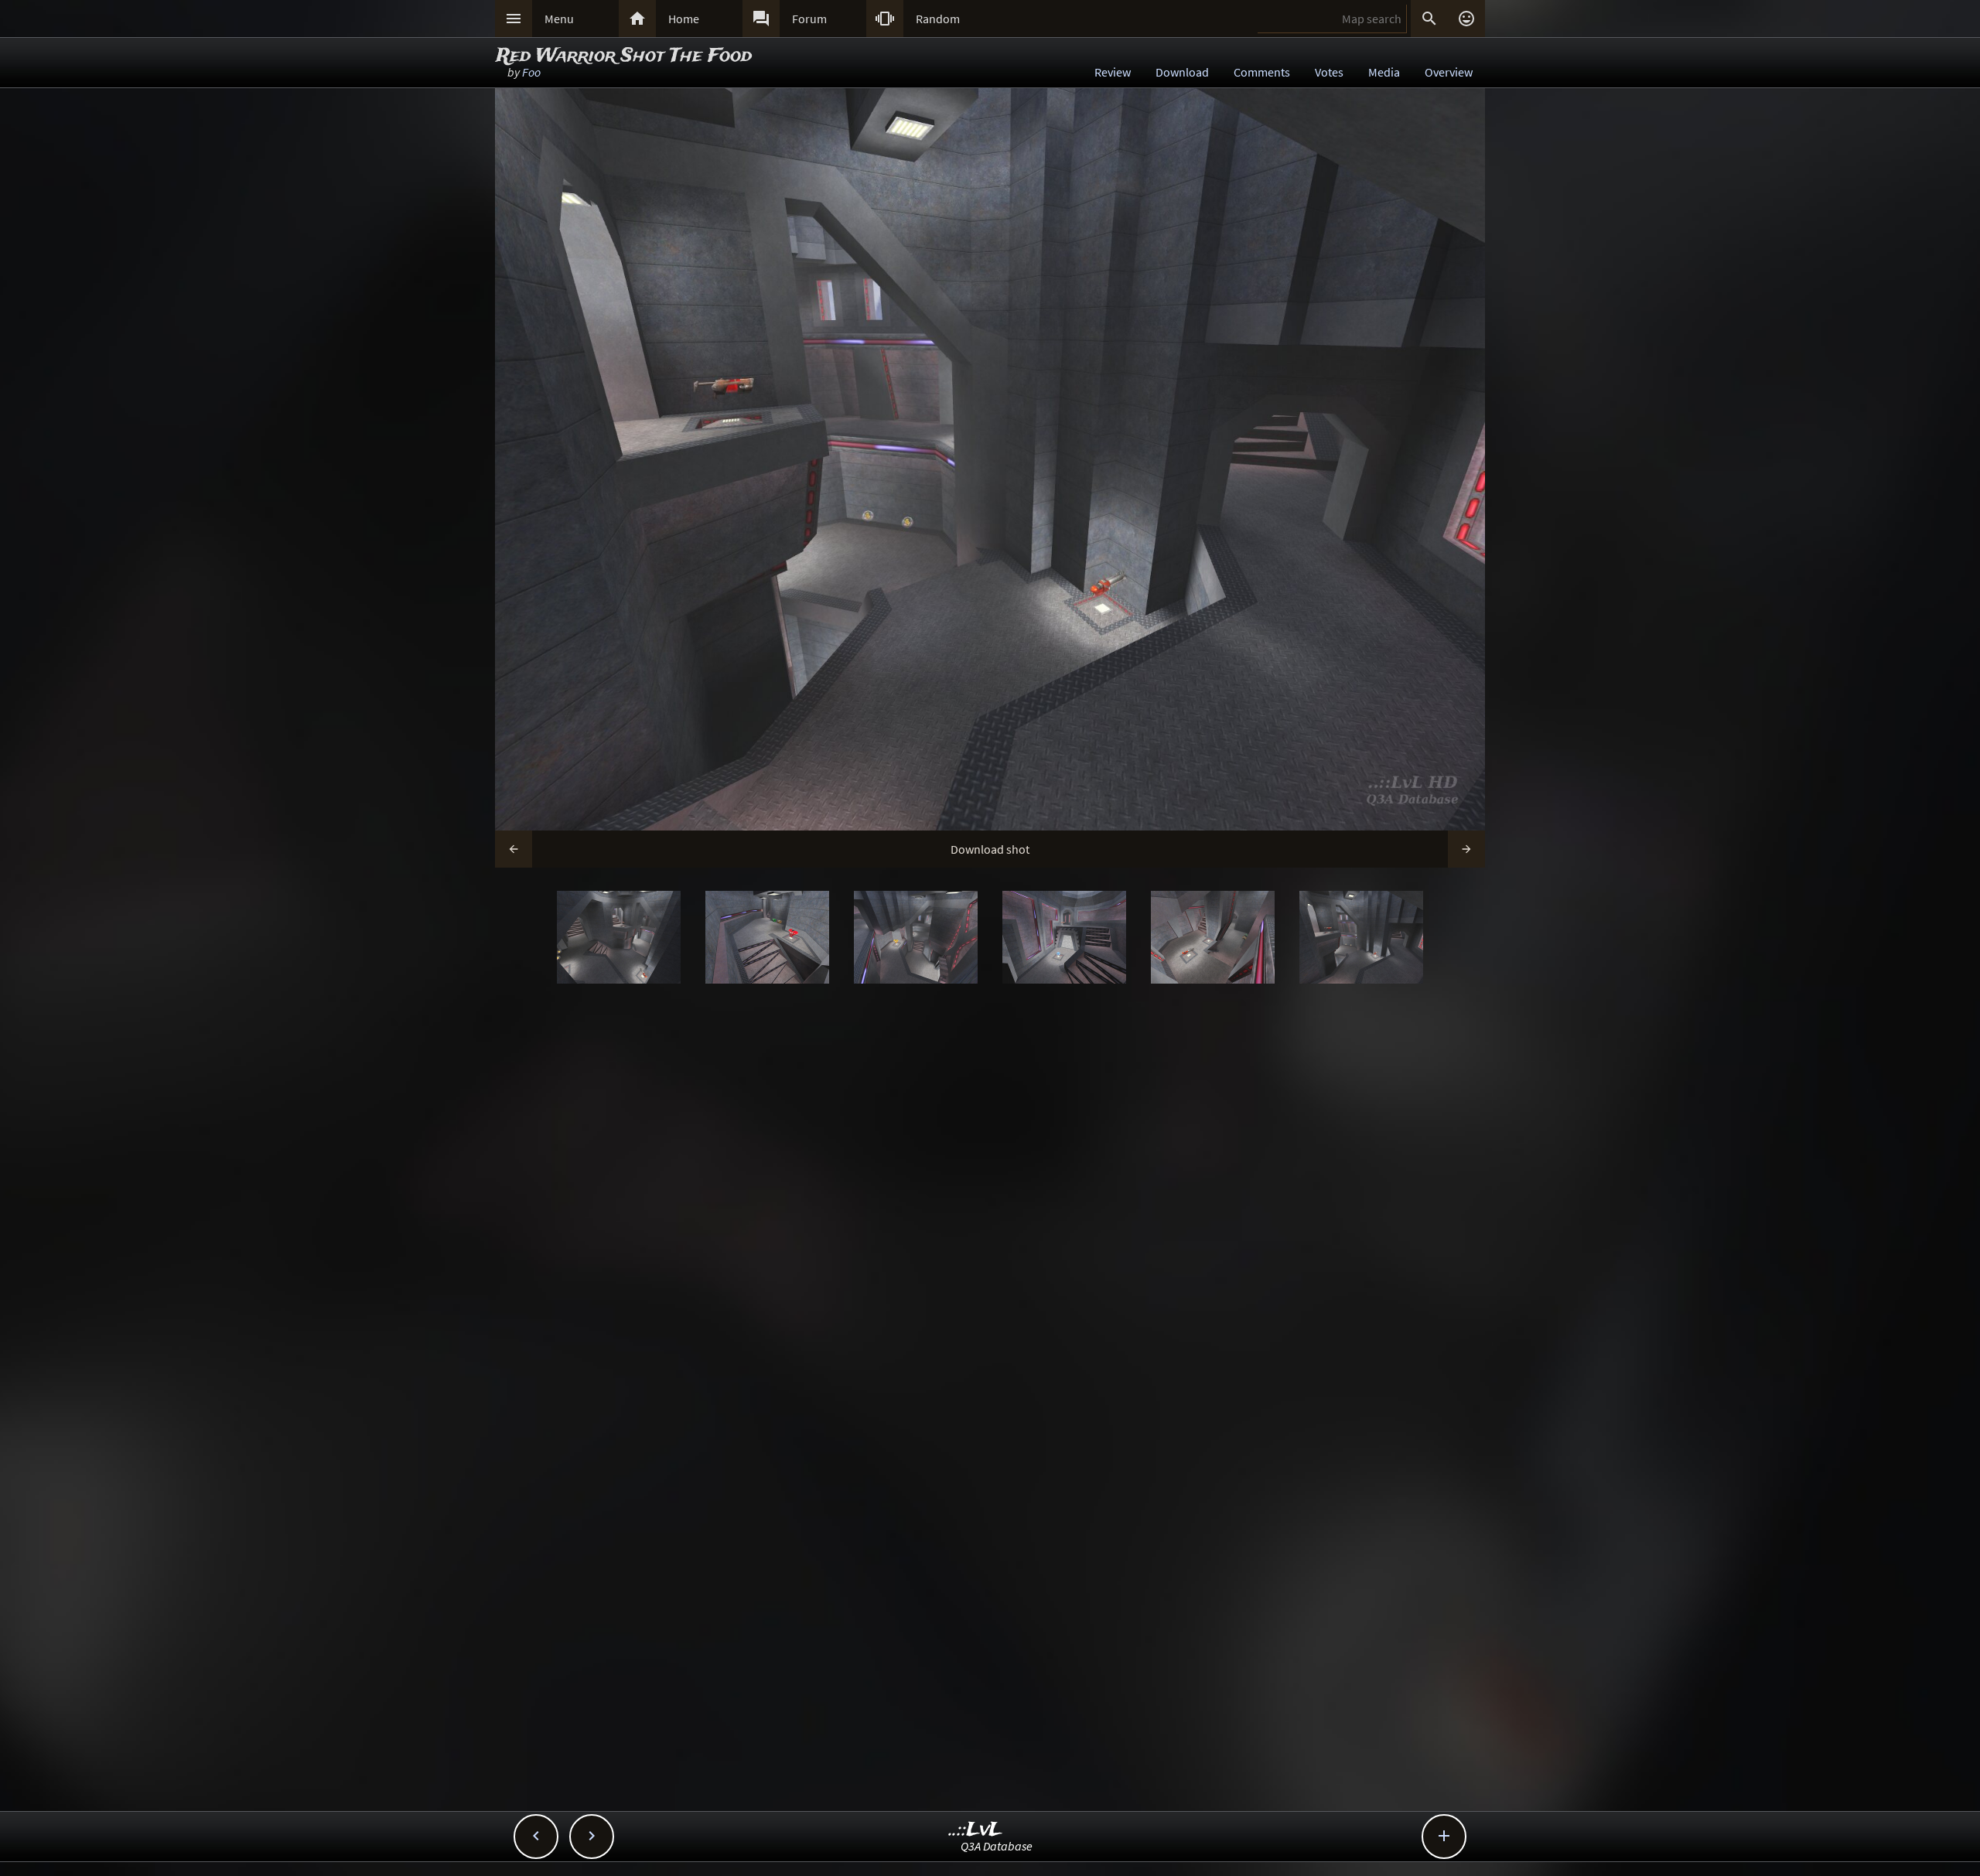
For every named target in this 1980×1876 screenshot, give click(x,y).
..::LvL (976, 1830)
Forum (809, 19)
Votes (1329, 72)
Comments (1262, 72)
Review (1113, 72)
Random (938, 19)
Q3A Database (997, 1846)
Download (1182, 72)
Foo (531, 72)
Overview (1449, 72)
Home (684, 19)
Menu (559, 19)
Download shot (990, 849)
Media (1384, 72)
